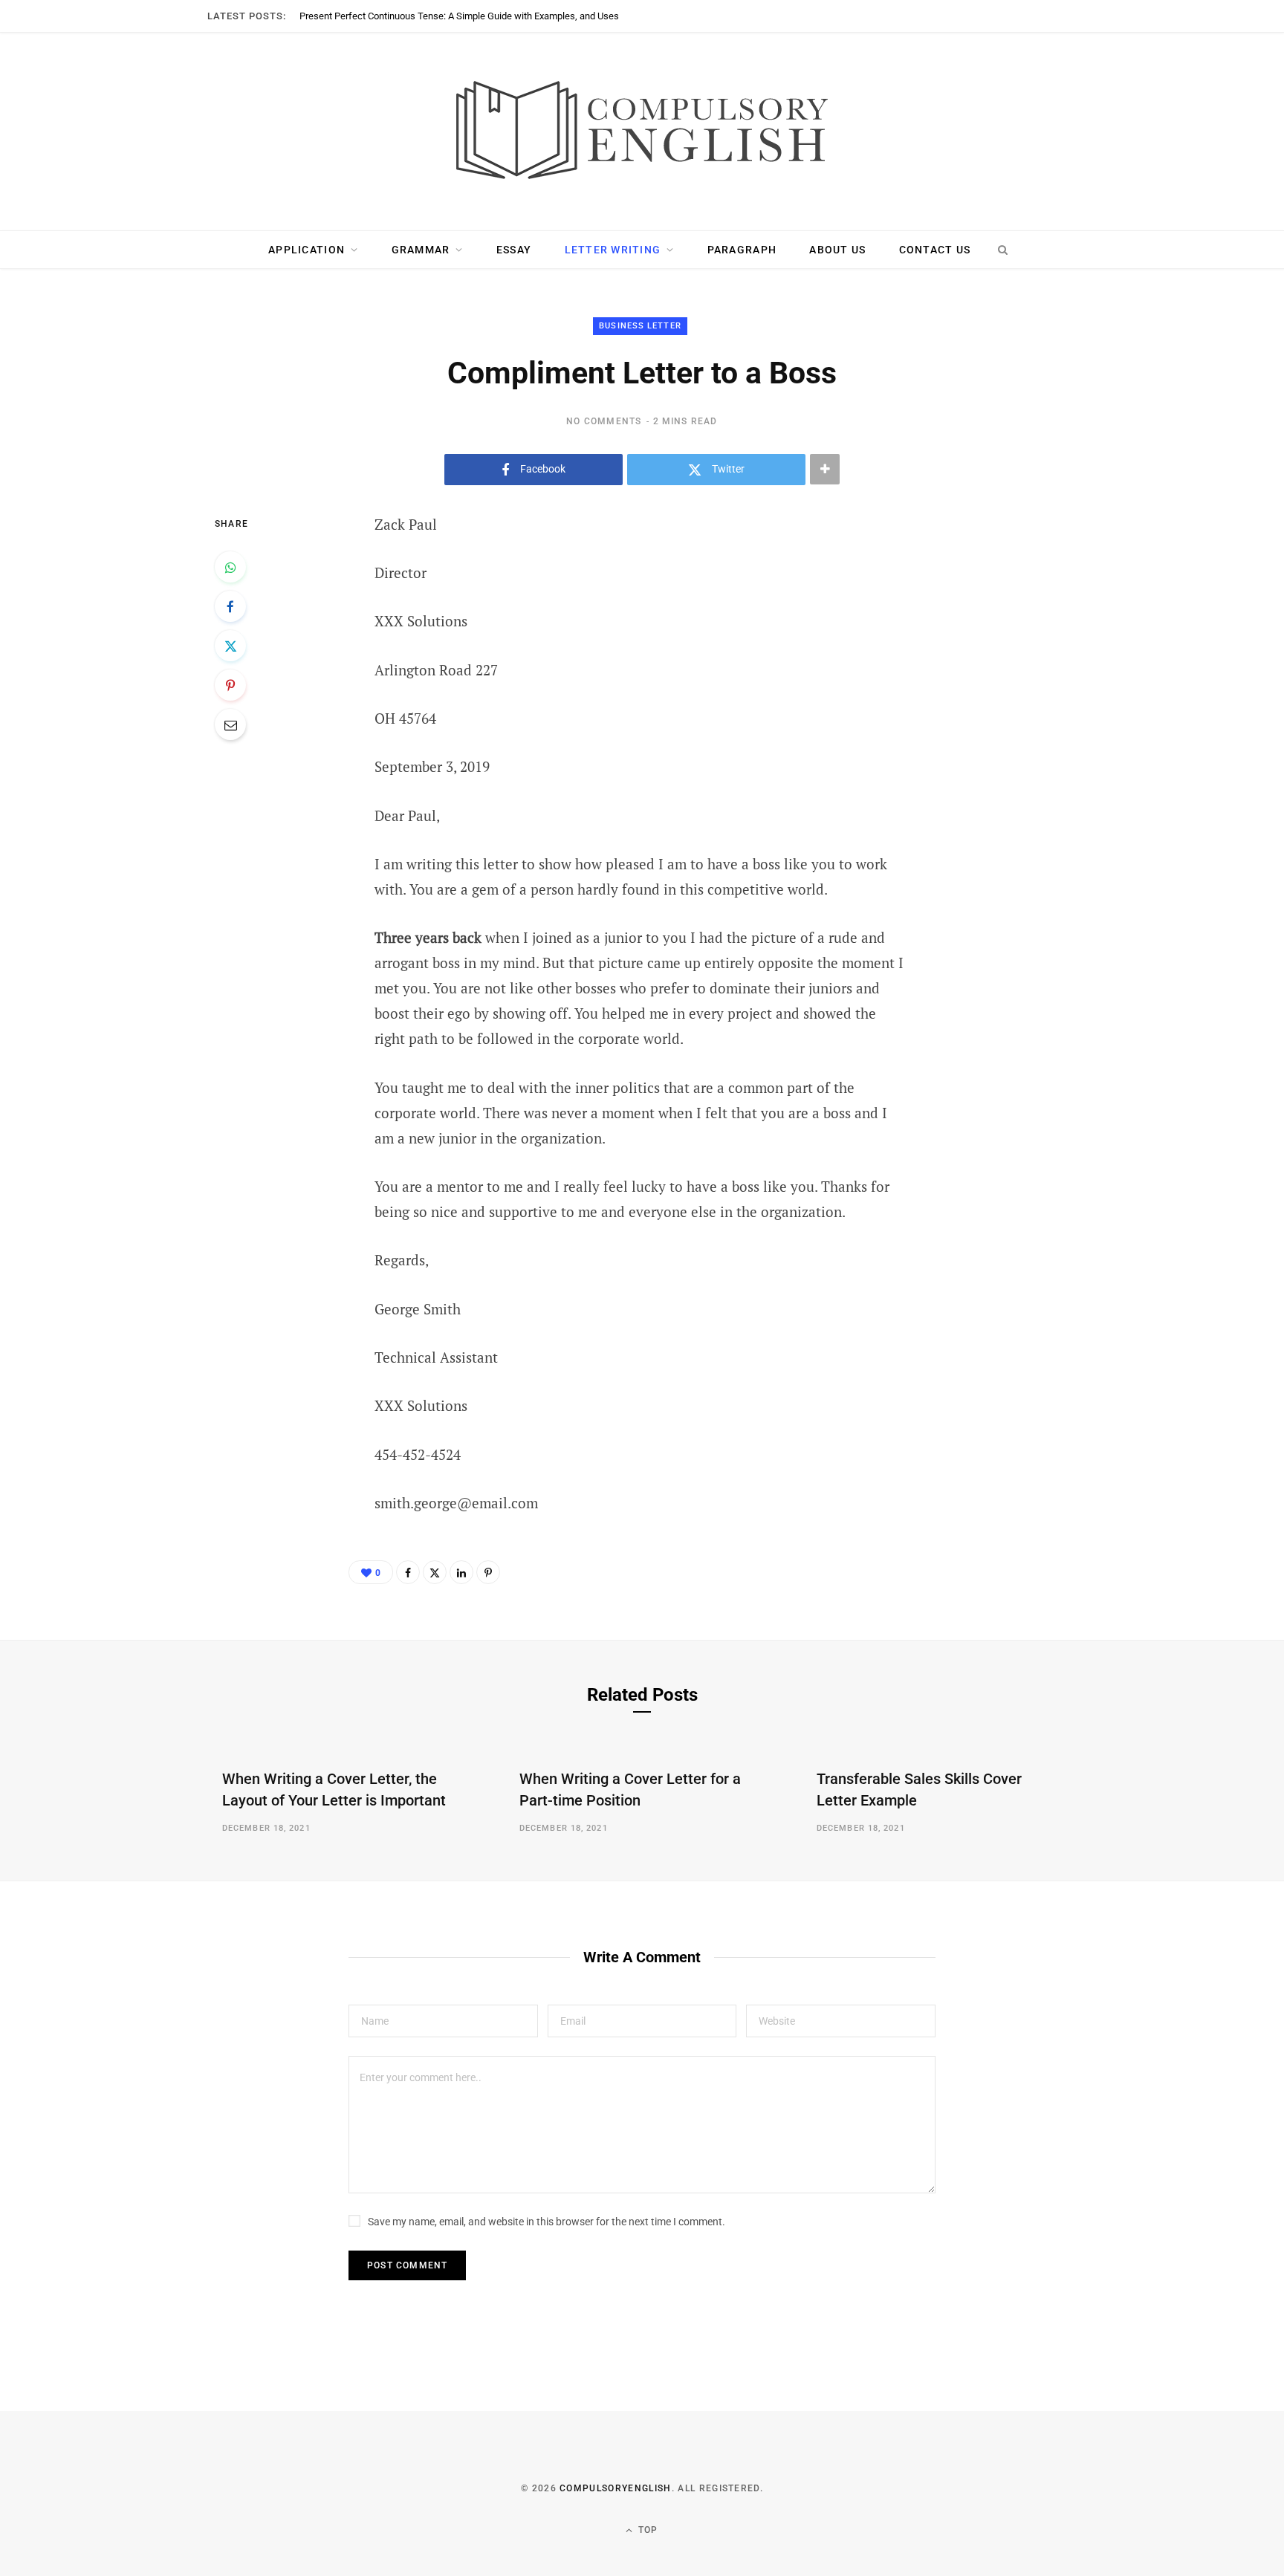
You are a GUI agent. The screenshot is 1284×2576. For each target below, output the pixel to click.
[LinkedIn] (461, 1572)
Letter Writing (613, 250)
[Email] (230, 724)
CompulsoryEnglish (615, 2488)
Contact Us (935, 250)
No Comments (604, 421)
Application (307, 250)
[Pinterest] (230, 685)
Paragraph (742, 250)
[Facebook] (230, 606)
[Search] (1002, 250)
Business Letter (640, 326)
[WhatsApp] (230, 567)
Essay (514, 250)
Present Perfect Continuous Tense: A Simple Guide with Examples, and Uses (459, 16)
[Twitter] (230, 646)
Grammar (421, 250)
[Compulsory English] (642, 132)
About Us (837, 250)
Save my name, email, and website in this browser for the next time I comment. (547, 2222)
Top (647, 2530)
